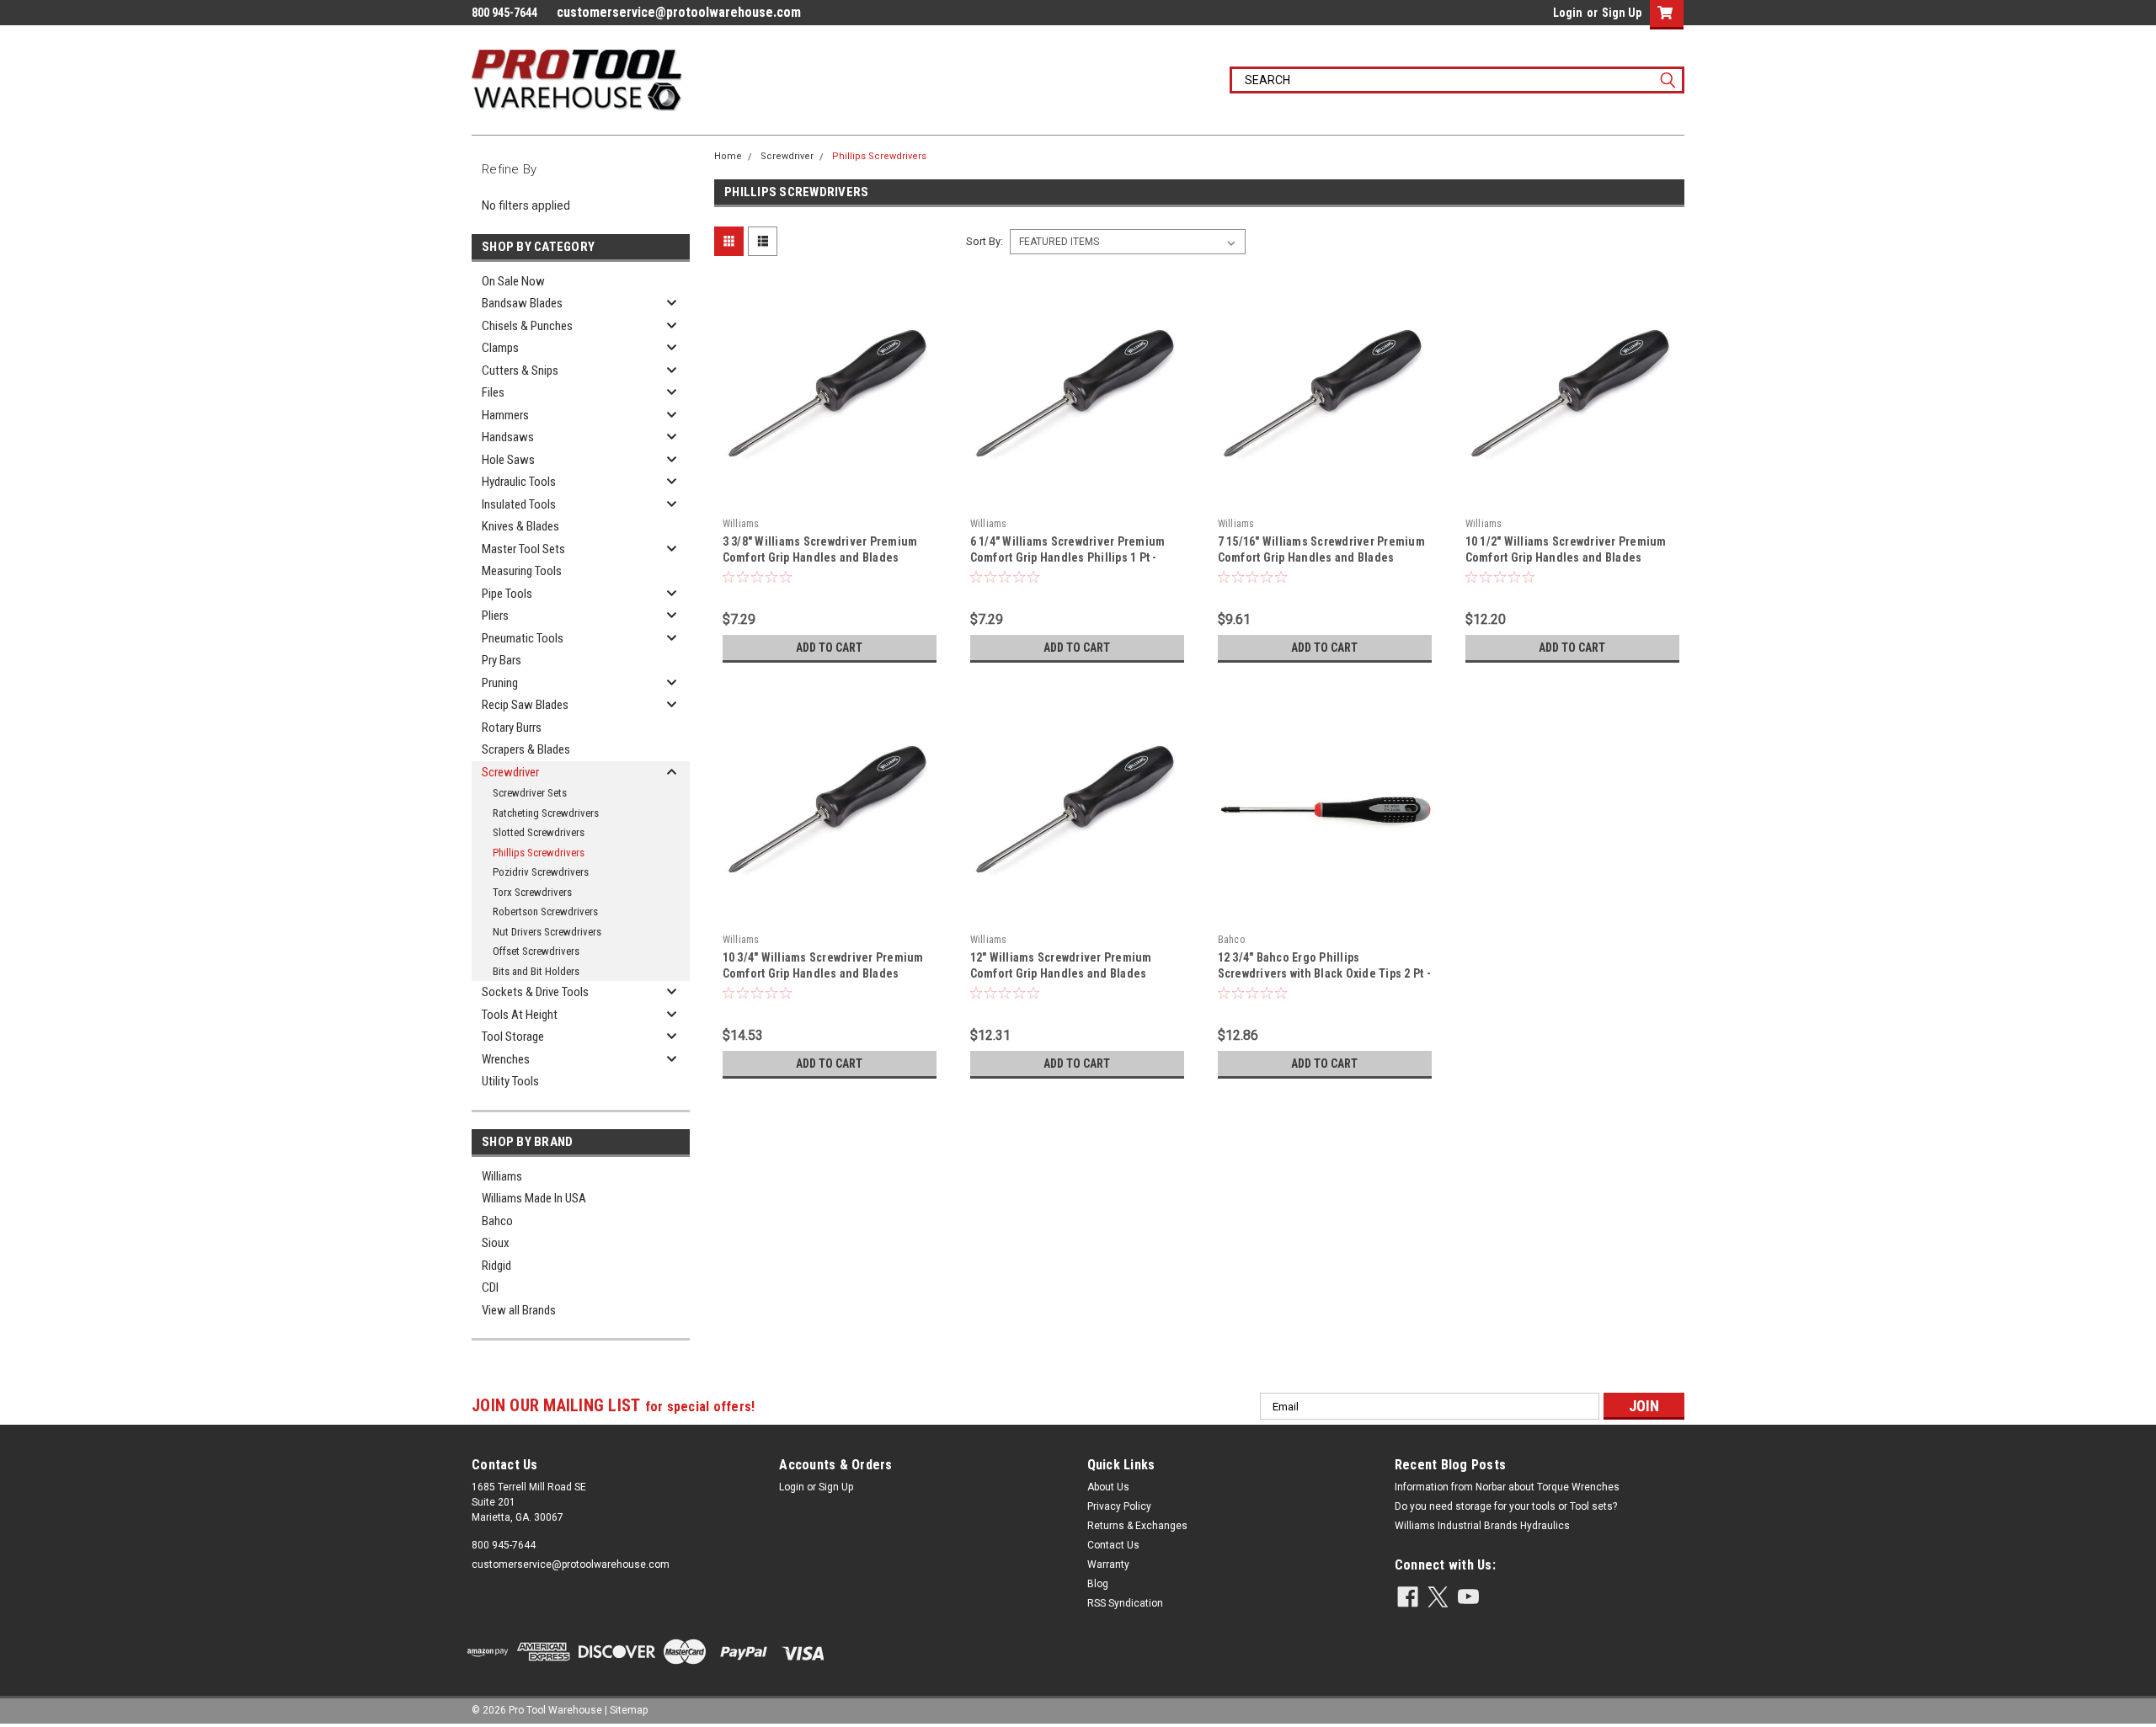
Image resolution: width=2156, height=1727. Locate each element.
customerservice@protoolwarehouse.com (679, 12)
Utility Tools (510, 1081)
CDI (490, 1287)
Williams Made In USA (534, 1198)
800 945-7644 (504, 1545)
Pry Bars (502, 660)
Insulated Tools (519, 504)
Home (728, 156)
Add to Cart (829, 648)
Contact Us (1113, 1545)
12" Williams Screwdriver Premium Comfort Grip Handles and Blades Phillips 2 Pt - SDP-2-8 (1061, 973)
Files (493, 392)
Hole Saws (508, 460)
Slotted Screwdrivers (539, 832)
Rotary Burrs (512, 728)
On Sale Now (513, 281)
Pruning (500, 683)
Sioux (496, 1243)
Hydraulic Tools (519, 482)
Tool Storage (513, 1037)
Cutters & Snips (520, 370)
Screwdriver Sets (530, 793)
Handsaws (508, 437)
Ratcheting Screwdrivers (546, 813)
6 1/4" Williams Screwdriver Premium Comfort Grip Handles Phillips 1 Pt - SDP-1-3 (1068, 557)
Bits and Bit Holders (536, 971)
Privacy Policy (1119, 1506)
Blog (1098, 1584)
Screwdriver (510, 772)
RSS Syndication (1125, 1603)
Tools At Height (520, 1015)
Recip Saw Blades (525, 705)
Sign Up (1622, 13)
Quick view (830, 498)
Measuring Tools (522, 571)
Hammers (505, 415)
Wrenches (506, 1059)
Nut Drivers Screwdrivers (547, 932)
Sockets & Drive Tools (535, 992)
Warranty (1108, 1564)
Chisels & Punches (527, 326)
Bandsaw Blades (522, 303)
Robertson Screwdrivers (545, 911)
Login (1568, 13)
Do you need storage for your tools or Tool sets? (1506, 1506)
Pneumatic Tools (523, 638)
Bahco (497, 1221)
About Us (1108, 1487)
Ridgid (496, 1266)
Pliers (495, 616)
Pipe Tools (507, 594)
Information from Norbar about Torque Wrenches (1507, 1487)
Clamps (500, 348)
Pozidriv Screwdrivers (541, 872)
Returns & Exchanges (1137, 1526)
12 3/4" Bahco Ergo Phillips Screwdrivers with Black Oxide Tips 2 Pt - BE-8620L (1324, 973)
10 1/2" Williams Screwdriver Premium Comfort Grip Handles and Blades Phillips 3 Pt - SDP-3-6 (1566, 557)
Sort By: (985, 241)
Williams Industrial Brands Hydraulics (1482, 1526)
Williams (502, 1176)
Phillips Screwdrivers (539, 853)
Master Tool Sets (523, 549)
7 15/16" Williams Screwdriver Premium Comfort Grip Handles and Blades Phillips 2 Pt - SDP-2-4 (1321, 557)
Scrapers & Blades (526, 749)
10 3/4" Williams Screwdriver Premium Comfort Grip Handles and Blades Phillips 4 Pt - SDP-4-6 (823, 973)
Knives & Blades (520, 526)
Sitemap (629, 1710)
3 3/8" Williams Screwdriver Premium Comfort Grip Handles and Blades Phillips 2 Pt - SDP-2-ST (820, 557)
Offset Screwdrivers (536, 951)
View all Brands (519, 1310)
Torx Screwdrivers (532, 892)
